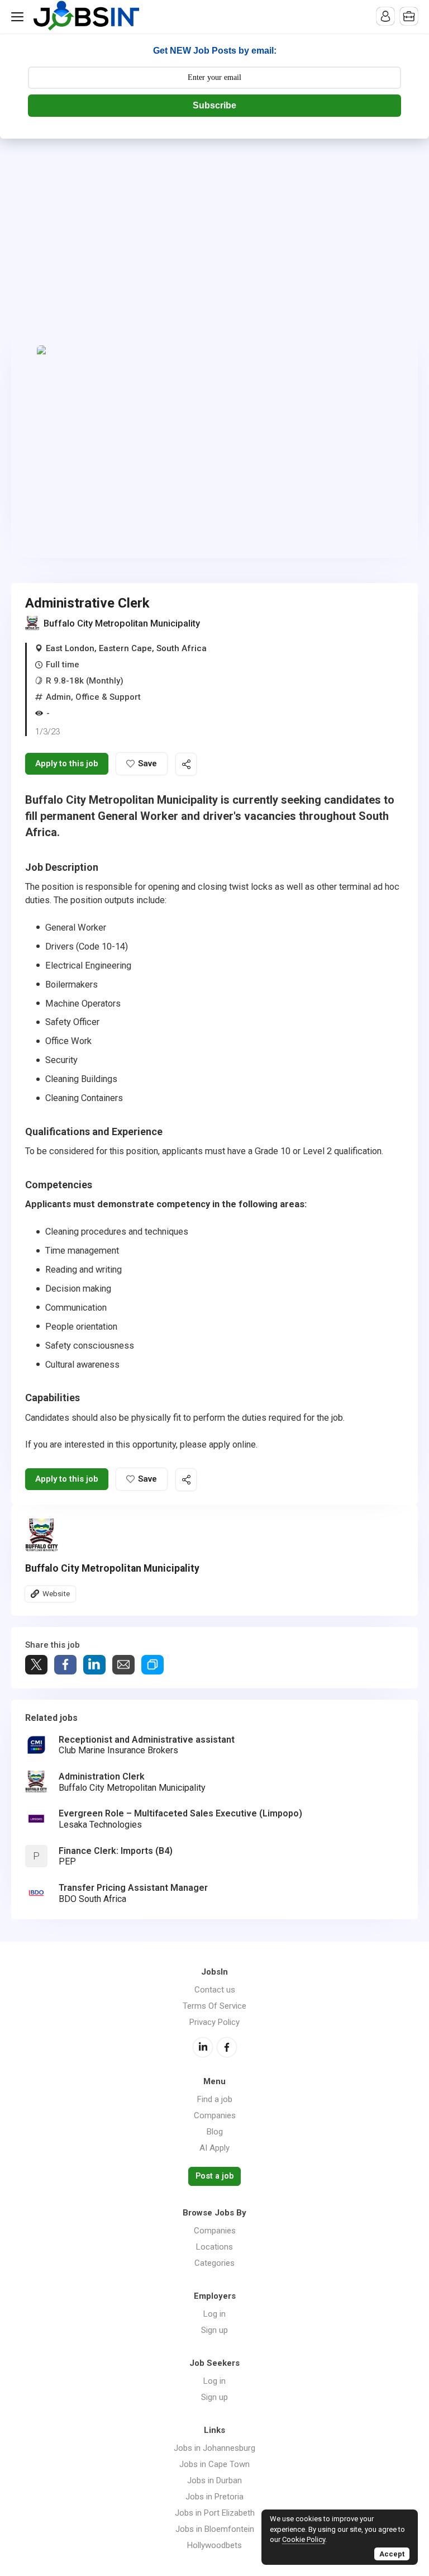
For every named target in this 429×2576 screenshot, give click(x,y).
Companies (215, 2115)
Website (56, 1593)
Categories (214, 2263)
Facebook (227, 2047)
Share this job (186, 764)
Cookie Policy (304, 2539)
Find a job (215, 2099)
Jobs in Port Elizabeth (215, 2513)
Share (65, 1665)
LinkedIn (203, 2047)
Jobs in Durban (214, 2480)
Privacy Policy (214, 2022)
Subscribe (214, 105)
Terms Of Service (214, 2006)
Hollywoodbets (214, 2545)
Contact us (215, 1990)
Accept (392, 2554)
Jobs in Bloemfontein (215, 2529)
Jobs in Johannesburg (214, 2448)
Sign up (214, 2330)
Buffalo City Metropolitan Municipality (122, 623)
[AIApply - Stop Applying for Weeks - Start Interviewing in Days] (214, 446)
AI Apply (214, 2148)
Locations (214, 2247)
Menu (20, 17)
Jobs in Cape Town (214, 2464)
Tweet (36, 1665)
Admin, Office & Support (93, 697)
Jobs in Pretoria (214, 2497)
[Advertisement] (214, 222)
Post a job (214, 2176)
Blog (215, 2132)
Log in (214, 2314)
